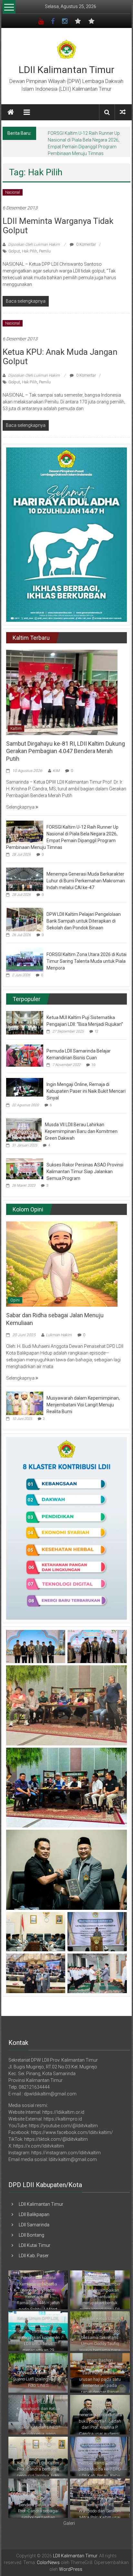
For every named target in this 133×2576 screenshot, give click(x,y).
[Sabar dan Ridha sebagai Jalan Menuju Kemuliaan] (62, 1257)
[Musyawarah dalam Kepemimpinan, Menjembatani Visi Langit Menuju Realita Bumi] (25, 1396)
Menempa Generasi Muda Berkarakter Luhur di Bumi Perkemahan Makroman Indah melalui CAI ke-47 (87, 140)
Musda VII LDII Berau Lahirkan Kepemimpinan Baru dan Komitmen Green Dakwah (81, 1125)
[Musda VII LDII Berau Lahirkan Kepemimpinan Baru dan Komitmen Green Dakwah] (24, 1123)
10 (93, 1058)
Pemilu (45, 244)
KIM (56, 764)
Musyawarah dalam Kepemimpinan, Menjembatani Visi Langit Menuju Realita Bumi (83, 1398)
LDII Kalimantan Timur (66, 70)
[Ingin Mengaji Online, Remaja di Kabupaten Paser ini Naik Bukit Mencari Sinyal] (25, 1080)
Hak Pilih (30, 244)
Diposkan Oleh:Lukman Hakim (34, 238)
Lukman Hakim (59, 1328)
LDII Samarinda (34, 2218)
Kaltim (16, 722)
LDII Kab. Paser (34, 2249)
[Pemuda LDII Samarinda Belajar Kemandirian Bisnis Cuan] (25, 1048)
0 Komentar (86, 238)
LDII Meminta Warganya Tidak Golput (58, 219)
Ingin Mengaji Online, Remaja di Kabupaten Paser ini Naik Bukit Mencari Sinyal (86, 1084)
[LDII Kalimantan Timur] (11, 112)
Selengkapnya (21, 800)
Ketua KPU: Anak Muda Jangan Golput (60, 350)
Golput (14, 244)
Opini (15, 1293)
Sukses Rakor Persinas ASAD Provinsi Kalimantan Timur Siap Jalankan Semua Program (85, 1165)
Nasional (13, 186)
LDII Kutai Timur (35, 2239)
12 (97, 1025)
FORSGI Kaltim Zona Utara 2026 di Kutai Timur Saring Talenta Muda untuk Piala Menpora (87, 954)
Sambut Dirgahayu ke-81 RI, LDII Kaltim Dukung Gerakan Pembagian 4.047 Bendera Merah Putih (66, 744)
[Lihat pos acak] (123, 112)
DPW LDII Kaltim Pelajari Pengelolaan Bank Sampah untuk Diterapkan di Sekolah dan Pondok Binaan (84, 914)
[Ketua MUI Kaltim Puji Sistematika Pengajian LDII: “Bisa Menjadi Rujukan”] (25, 1016)
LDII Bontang (31, 2228)
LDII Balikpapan (34, 2208)
